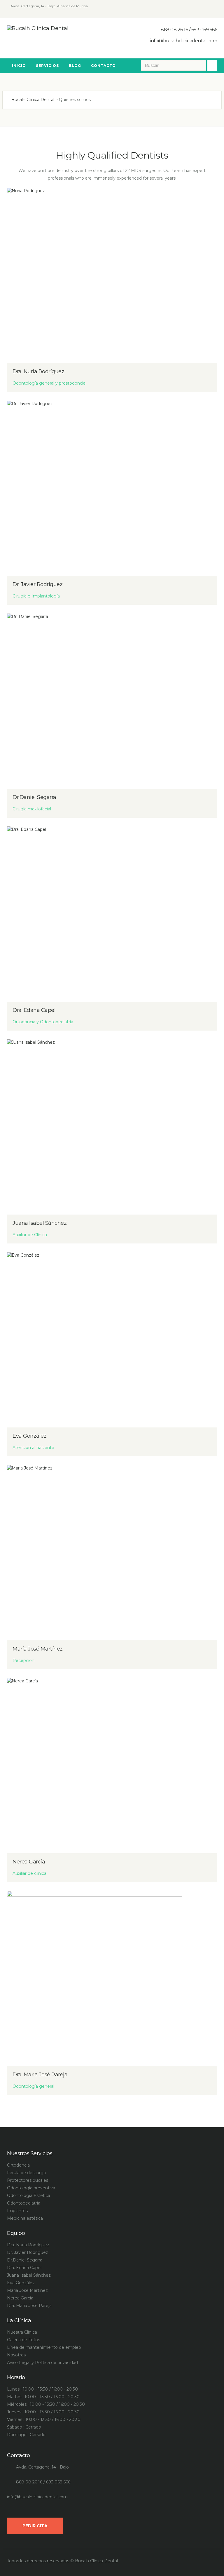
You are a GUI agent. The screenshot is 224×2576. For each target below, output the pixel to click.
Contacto (103, 66)
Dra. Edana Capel (34, 1010)
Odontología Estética (29, 2195)
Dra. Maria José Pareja (40, 2075)
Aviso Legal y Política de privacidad (42, 2363)
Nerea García (29, 1862)
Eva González (29, 1436)
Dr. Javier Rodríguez (37, 584)
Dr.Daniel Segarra (34, 797)
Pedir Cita (35, 2526)
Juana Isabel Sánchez (40, 1223)
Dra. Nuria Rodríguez (38, 371)
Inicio (19, 66)
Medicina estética (25, 2218)
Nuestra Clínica (22, 2332)
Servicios (47, 66)
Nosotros (16, 2355)
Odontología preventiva (31, 2188)
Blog (75, 66)
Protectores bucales (28, 2180)
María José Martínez (38, 1649)
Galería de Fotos (23, 2340)
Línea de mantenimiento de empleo (44, 2347)
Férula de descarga (26, 2173)
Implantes (17, 2211)
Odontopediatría (24, 2203)
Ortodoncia (18, 2165)
